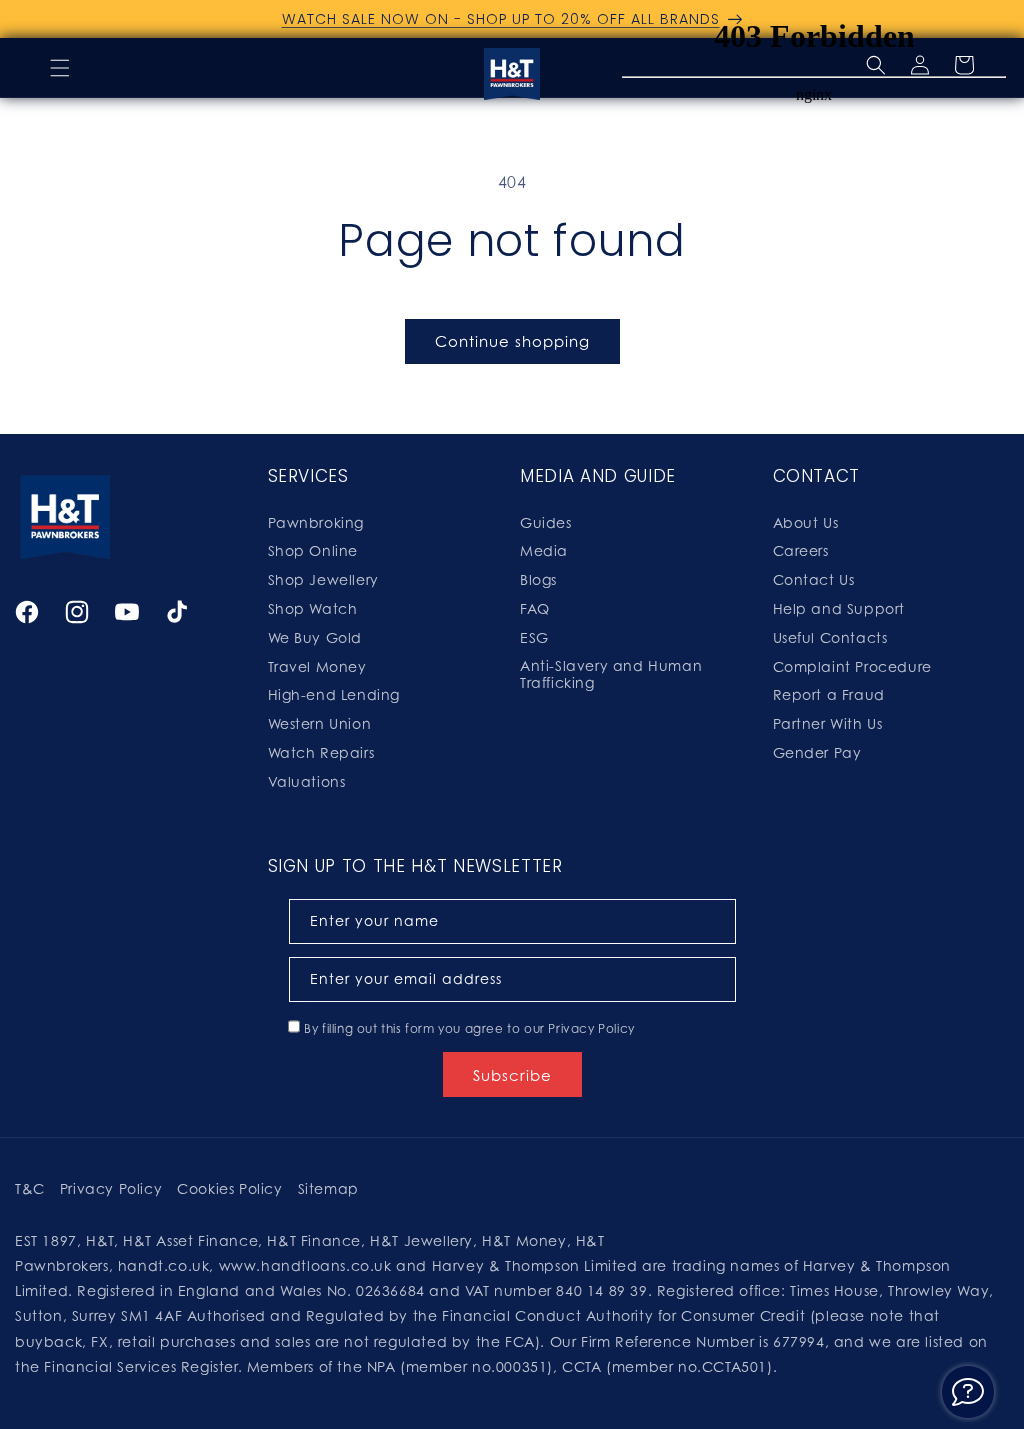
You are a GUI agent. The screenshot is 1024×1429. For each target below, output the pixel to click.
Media (544, 550)
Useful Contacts (830, 637)
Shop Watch (313, 608)
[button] (60, 68)
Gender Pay (817, 752)
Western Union (320, 723)
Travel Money (317, 666)
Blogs (538, 579)
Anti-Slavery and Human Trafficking (611, 674)
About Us (806, 522)
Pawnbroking (316, 522)
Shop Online (313, 550)
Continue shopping (512, 341)
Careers (801, 550)
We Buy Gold (315, 637)
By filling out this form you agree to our (469, 1028)
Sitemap (328, 1188)
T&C (30, 1188)
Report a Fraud (829, 694)
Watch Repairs (321, 752)
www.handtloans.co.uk (308, 1265)
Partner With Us (828, 723)
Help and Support (839, 608)
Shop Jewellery (323, 579)
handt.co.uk (164, 1265)
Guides (546, 522)
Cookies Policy (229, 1188)
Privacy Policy (591, 1028)
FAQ (535, 608)
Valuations (307, 781)
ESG (534, 637)
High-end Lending (334, 694)
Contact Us (814, 579)
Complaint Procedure (852, 666)
